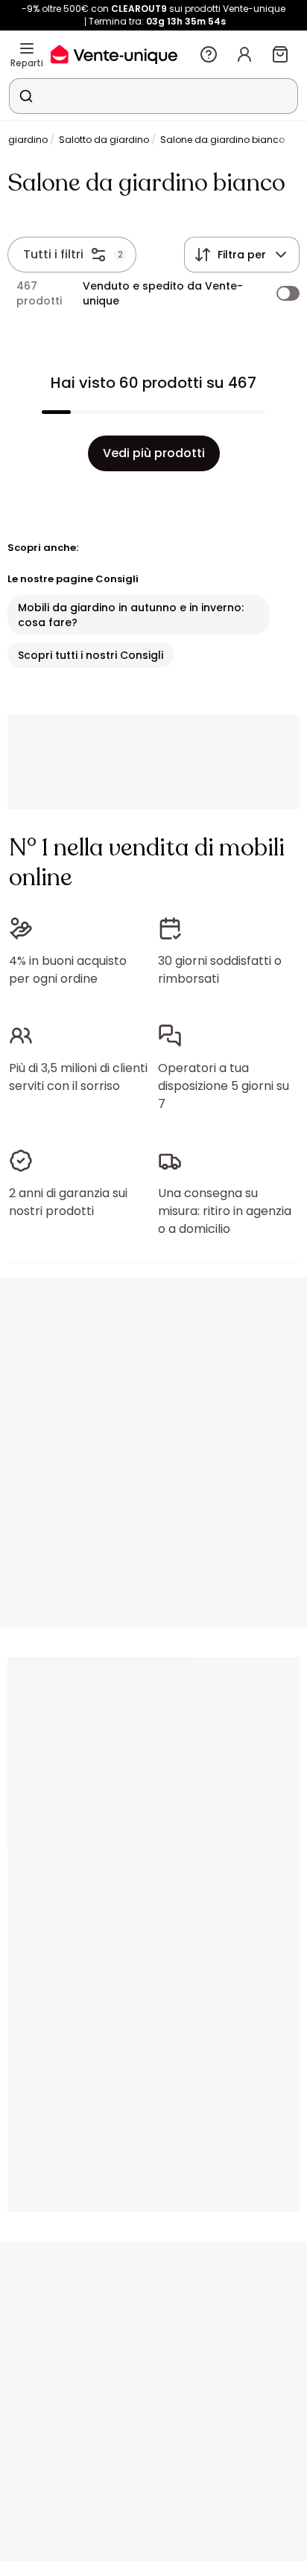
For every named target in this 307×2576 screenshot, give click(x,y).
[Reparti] (27, 48)
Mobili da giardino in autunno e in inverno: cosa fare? (131, 615)
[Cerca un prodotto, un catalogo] (26, 96)
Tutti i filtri (53, 254)
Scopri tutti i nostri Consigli (91, 655)
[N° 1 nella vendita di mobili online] (114, 54)
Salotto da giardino (104, 140)
